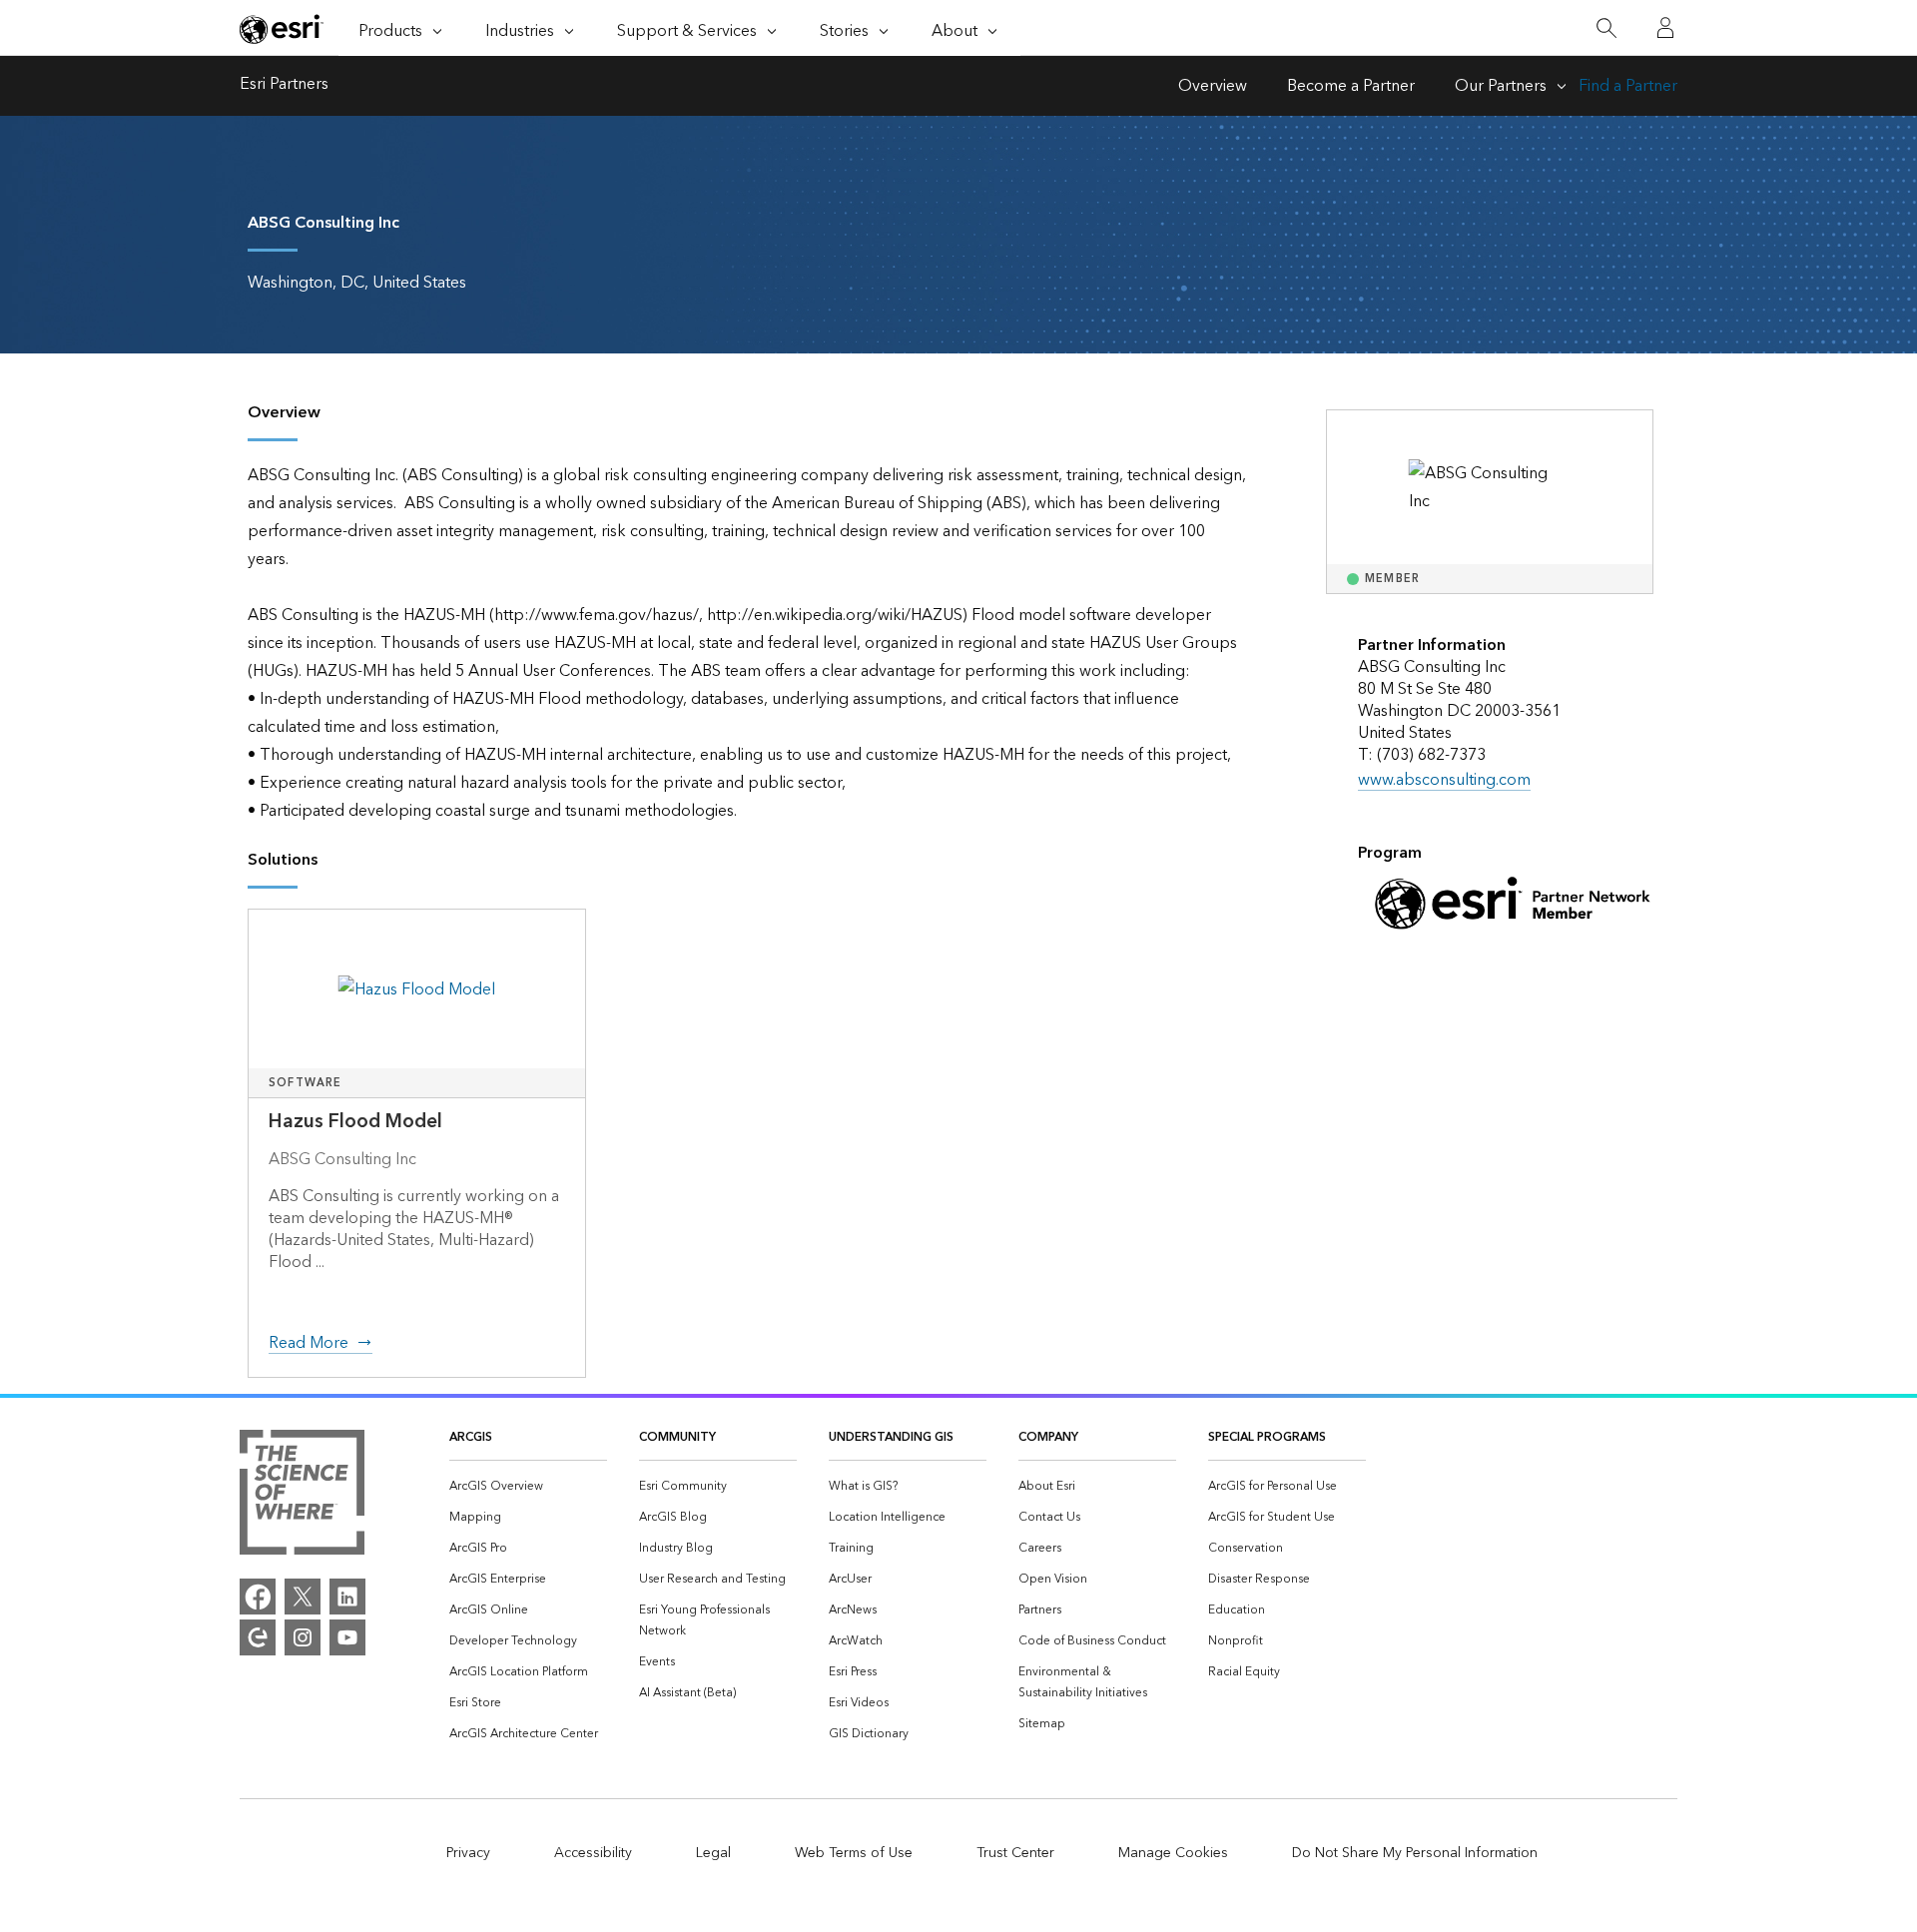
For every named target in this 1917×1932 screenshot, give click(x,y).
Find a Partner (1628, 86)
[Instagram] (303, 1637)
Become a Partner (1351, 86)
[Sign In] (1665, 28)
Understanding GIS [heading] (891, 1437)
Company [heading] (1048, 1437)
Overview (1213, 86)
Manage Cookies (1173, 1853)
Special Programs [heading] (1267, 1437)
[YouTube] (347, 1637)
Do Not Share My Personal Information (1415, 1853)
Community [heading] (677, 1437)
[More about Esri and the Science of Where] (302, 1497)
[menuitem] (528, 1486)
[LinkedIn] (347, 1597)
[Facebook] (258, 1597)
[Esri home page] (282, 29)
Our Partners (1501, 86)
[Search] (1606, 28)
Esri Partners (284, 86)
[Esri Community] (258, 1637)
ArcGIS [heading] (471, 1437)
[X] (303, 1597)
